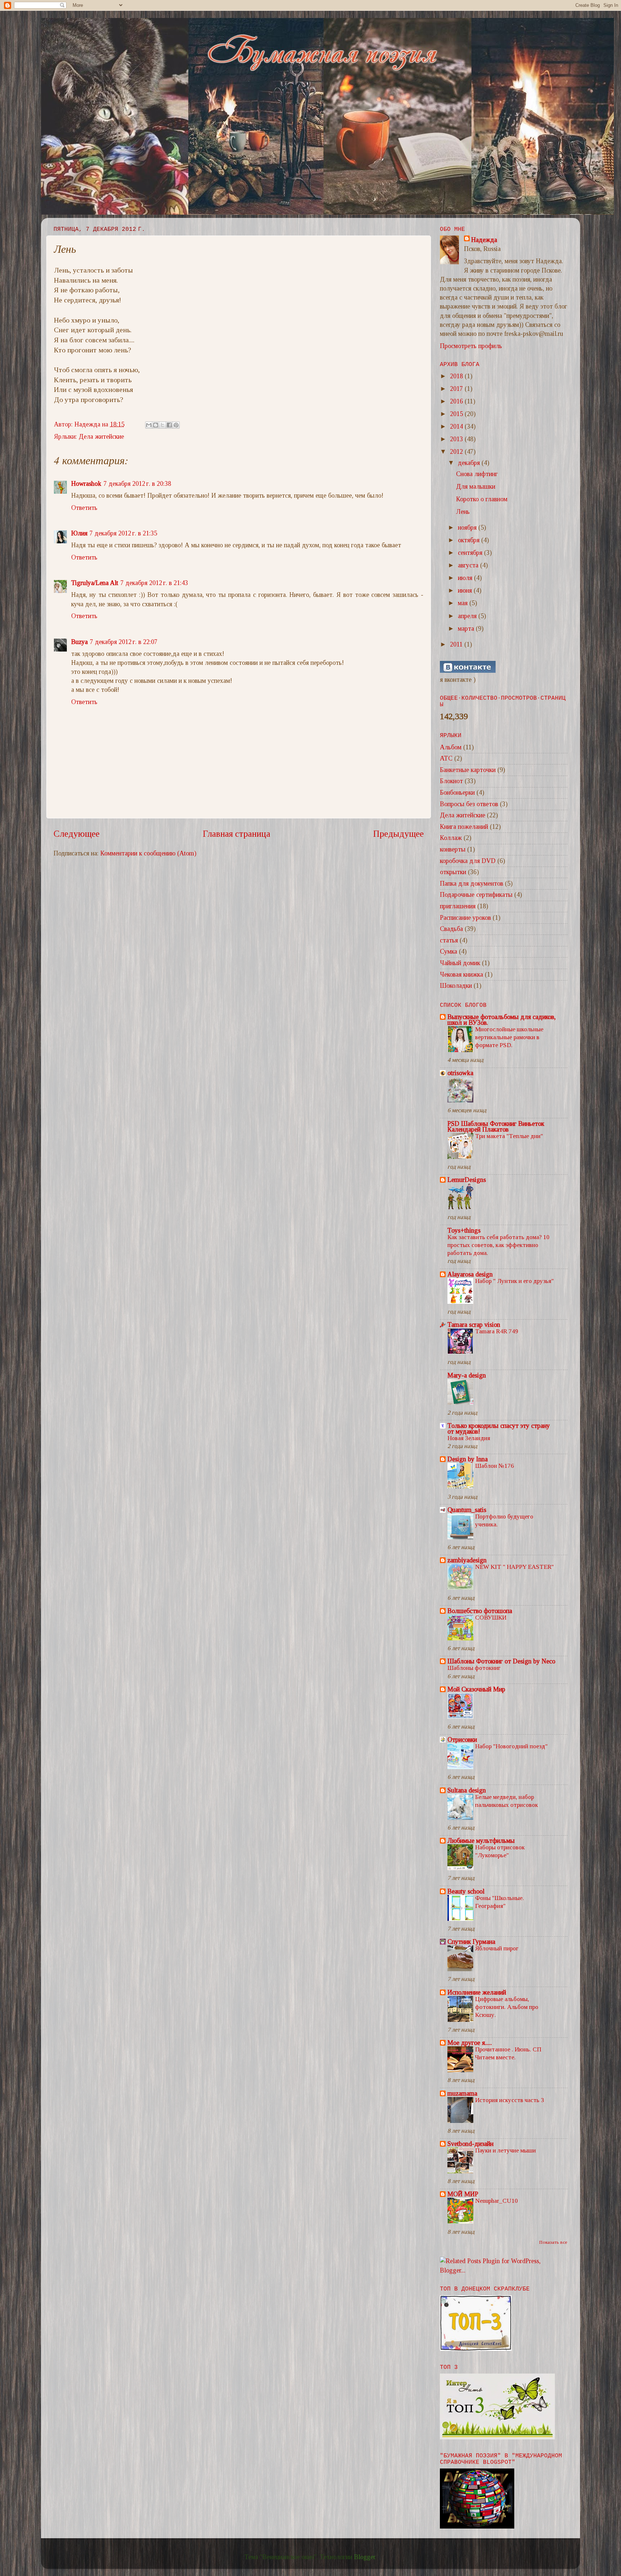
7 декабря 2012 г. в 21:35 (123, 533)
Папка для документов (471, 883)
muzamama (462, 2093)
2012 (457, 452)
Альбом (451, 747)
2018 (457, 376)
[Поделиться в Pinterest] (176, 425)
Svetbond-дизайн (470, 2144)
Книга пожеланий (464, 827)
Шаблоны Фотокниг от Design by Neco (501, 1661)
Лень (463, 512)
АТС (446, 758)
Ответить (84, 508)
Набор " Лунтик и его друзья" (514, 1281)
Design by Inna (468, 1459)
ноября (468, 527)
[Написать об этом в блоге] (156, 425)
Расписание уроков (465, 918)
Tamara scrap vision (474, 1325)
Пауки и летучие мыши (505, 2150)
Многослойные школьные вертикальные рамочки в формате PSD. (509, 1037)
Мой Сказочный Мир (476, 1689)
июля (466, 578)
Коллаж (451, 838)
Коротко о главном (482, 499)
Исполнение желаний (477, 1992)
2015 (457, 414)
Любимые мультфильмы (481, 1841)
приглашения (458, 906)
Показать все (553, 2242)
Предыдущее (398, 834)
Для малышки (476, 487)
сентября (471, 553)
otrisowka (460, 1073)
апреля (468, 616)
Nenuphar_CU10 (496, 2201)
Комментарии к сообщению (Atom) (148, 853)
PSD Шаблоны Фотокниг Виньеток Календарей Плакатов (496, 1127)
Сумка (448, 951)
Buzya (79, 642)
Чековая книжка (461, 974)
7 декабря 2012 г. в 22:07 (124, 642)
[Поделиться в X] (162, 425)
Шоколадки (456, 986)
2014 (457, 426)
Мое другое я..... (470, 2043)
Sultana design (467, 1790)
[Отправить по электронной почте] (149, 425)
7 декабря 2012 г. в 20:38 (137, 484)
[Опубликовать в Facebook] (169, 425)
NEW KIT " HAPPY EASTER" (514, 1567)
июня (466, 590)
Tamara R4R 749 (497, 1331)
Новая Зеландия (469, 1438)
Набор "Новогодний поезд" (511, 1746)
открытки (453, 872)
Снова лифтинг (477, 474)
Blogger (365, 2557)
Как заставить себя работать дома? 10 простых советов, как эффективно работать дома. (498, 1245)
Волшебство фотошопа (480, 1611)
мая (464, 603)
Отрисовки (462, 1740)
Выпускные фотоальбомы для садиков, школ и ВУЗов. (502, 1020)
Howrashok (86, 484)
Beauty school (466, 1891)
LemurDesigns (467, 1180)
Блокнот (451, 781)
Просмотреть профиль (471, 346)
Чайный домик (460, 963)
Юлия (79, 533)
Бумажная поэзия (56, 28)
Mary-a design (467, 1375)
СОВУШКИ (491, 1618)
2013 (457, 439)
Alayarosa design (470, 1274)
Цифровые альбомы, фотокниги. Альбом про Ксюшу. (507, 2007)
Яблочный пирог (497, 1948)
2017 (457, 389)
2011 (457, 644)
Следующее (77, 834)
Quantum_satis (467, 1510)
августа (469, 565)
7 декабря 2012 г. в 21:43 (154, 583)
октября (470, 540)
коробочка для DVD (468, 861)
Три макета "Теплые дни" (509, 1136)
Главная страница (236, 834)
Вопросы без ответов (469, 804)
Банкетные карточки (468, 770)
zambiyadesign (467, 1560)
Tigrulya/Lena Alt (95, 583)
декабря (470, 463)
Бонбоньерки (457, 793)
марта (467, 629)
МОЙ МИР (463, 2194)
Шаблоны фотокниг (474, 1668)
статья (449, 940)
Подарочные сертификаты (476, 895)
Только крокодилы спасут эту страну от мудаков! (499, 1429)
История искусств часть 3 (510, 2100)
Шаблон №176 (494, 1466)
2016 (457, 401)
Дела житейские (101, 437)
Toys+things (464, 1230)
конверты (453, 849)
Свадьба (451, 929)
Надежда (484, 240)
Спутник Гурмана (471, 1942)
